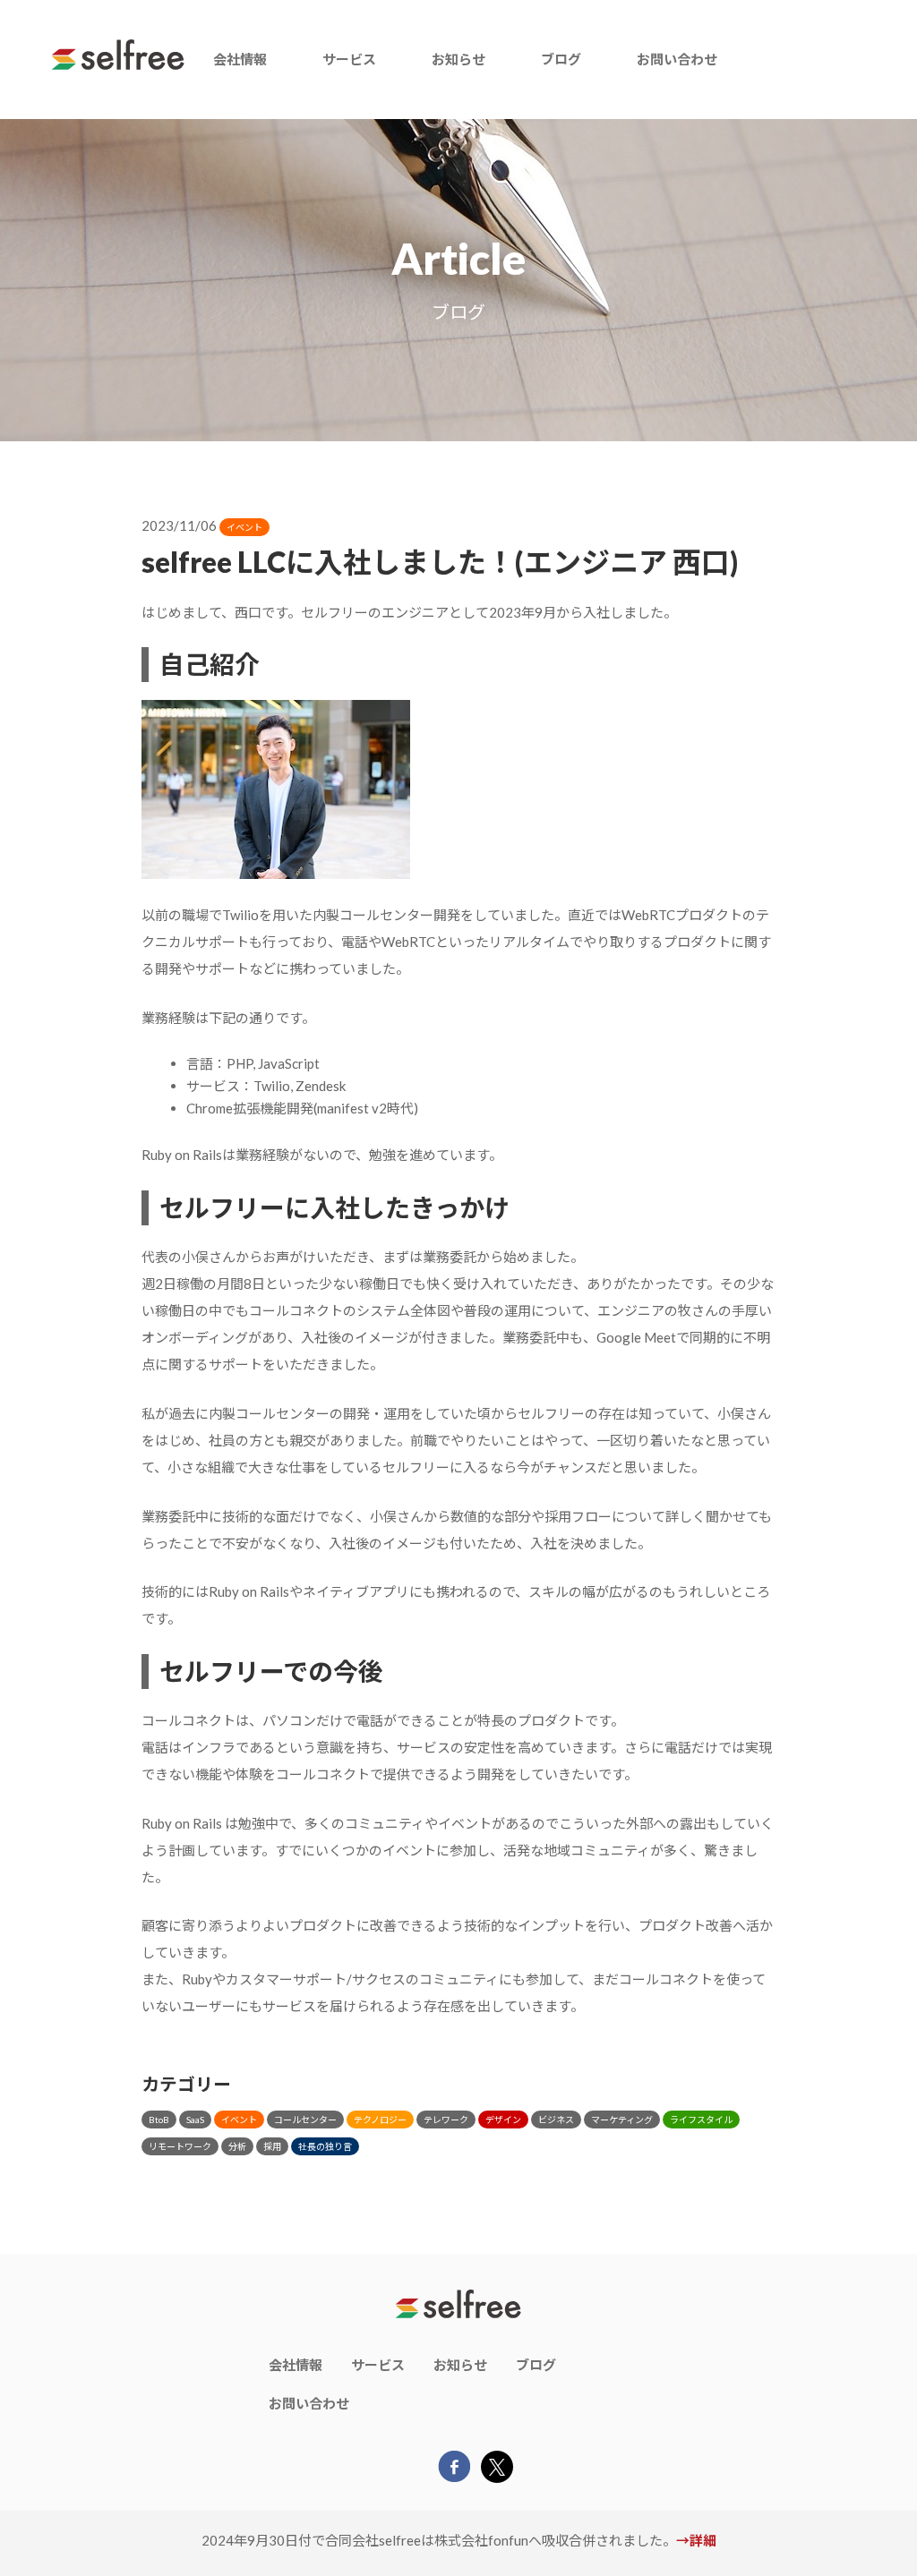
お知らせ (458, 59)
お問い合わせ (677, 59)
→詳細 (696, 2540)
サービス (349, 59)
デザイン (503, 2120)
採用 (272, 2146)
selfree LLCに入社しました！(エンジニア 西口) (440, 562)
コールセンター (305, 2120)
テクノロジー (380, 2120)
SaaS (195, 2120)
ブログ (561, 59)
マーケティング (622, 2120)
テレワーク (446, 2120)
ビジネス (556, 2120)
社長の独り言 (325, 2146)
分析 (237, 2146)
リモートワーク (180, 2146)
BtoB (159, 2120)
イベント (244, 527)
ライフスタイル (701, 2120)
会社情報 (240, 59)
